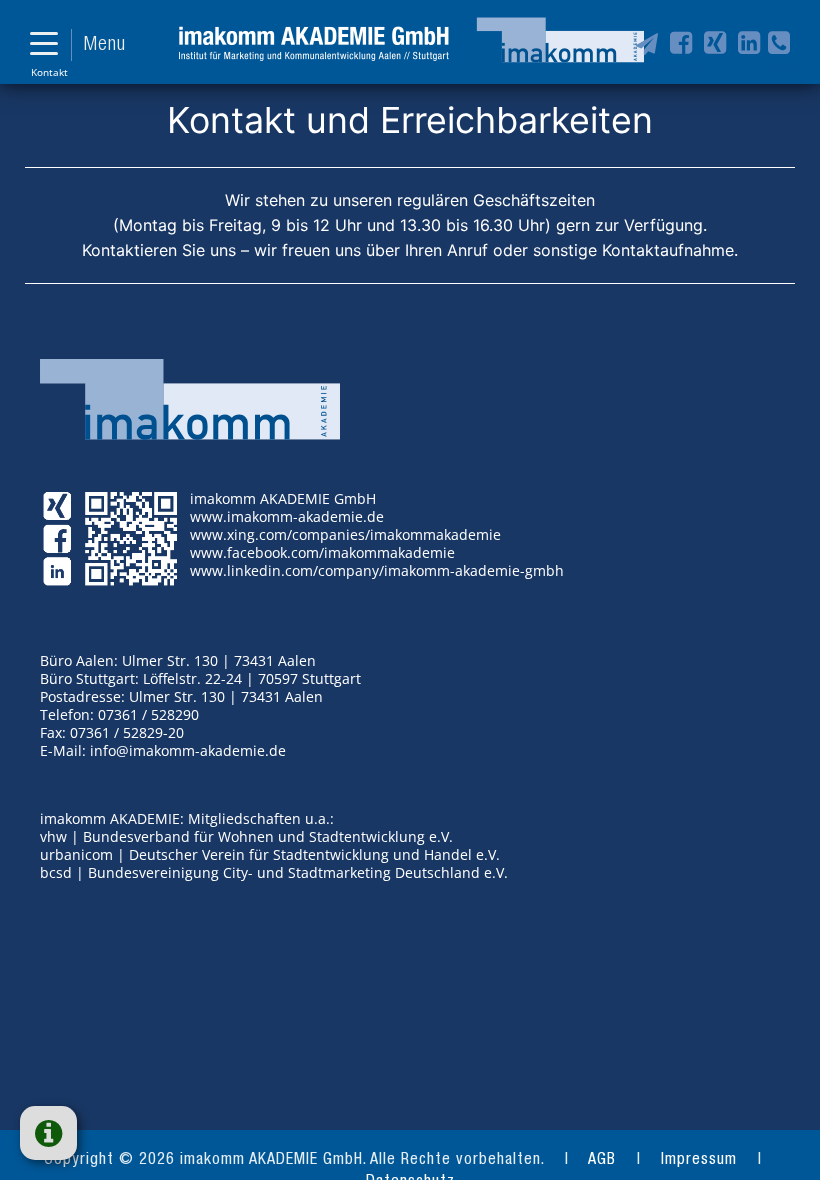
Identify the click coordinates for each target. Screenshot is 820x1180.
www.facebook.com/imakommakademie (322, 552)
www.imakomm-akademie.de (287, 516)
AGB (602, 1161)
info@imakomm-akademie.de (188, 750)
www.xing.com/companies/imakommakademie (345, 534)
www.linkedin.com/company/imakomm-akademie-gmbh (377, 570)
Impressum (699, 1161)
